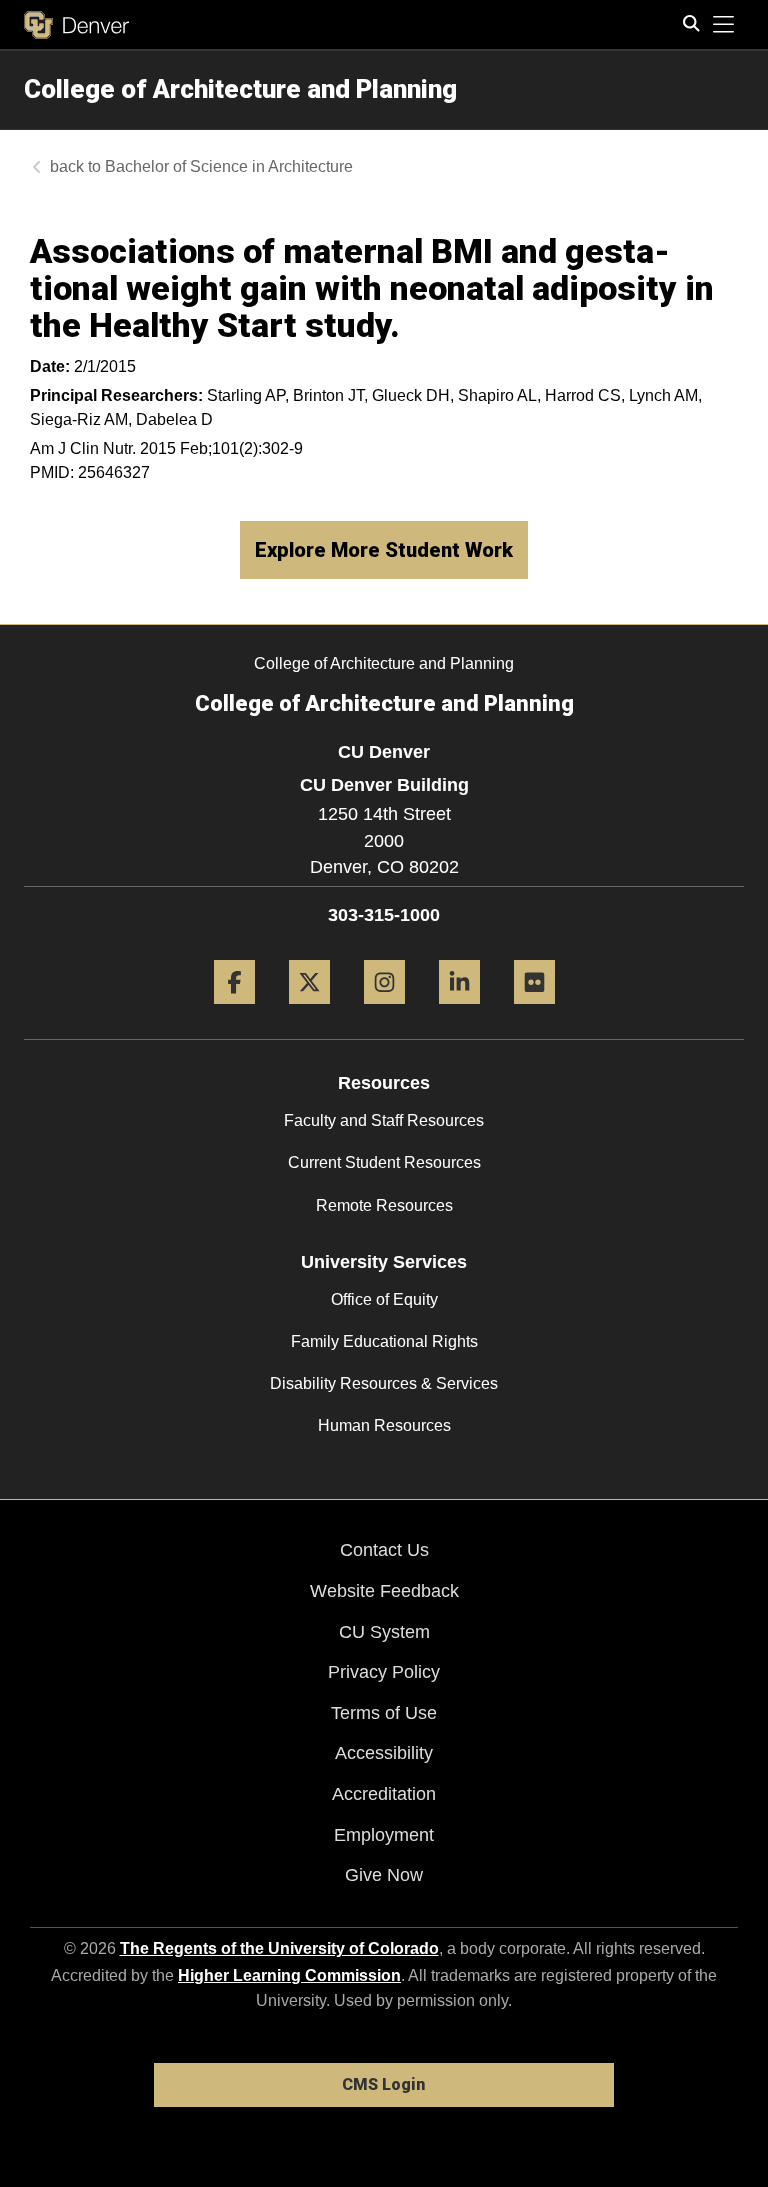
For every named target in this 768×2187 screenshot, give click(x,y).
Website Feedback (384, 1591)
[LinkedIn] (459, 1011)
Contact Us (384, 1550)
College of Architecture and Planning (240, 89)
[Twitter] (309, 1011)
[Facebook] (234, 1011)
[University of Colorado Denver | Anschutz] (76, 25)
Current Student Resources (384, 1162)
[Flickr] (534, 1011)
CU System (384, 1632)
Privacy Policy (384, 1672)
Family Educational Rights (384, 1341)
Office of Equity (384, 1299)
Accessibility (384, 1753)
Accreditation (384, 1794)
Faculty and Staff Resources (384, 1120)
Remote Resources (384, 1205)
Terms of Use (384, 1713)
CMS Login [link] (383, 2084)
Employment (384, 1835)
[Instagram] (384, 1011)
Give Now (384, 1875)
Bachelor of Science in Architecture (229, 166)
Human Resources (384, 1425)
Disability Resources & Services (384, 1383)
